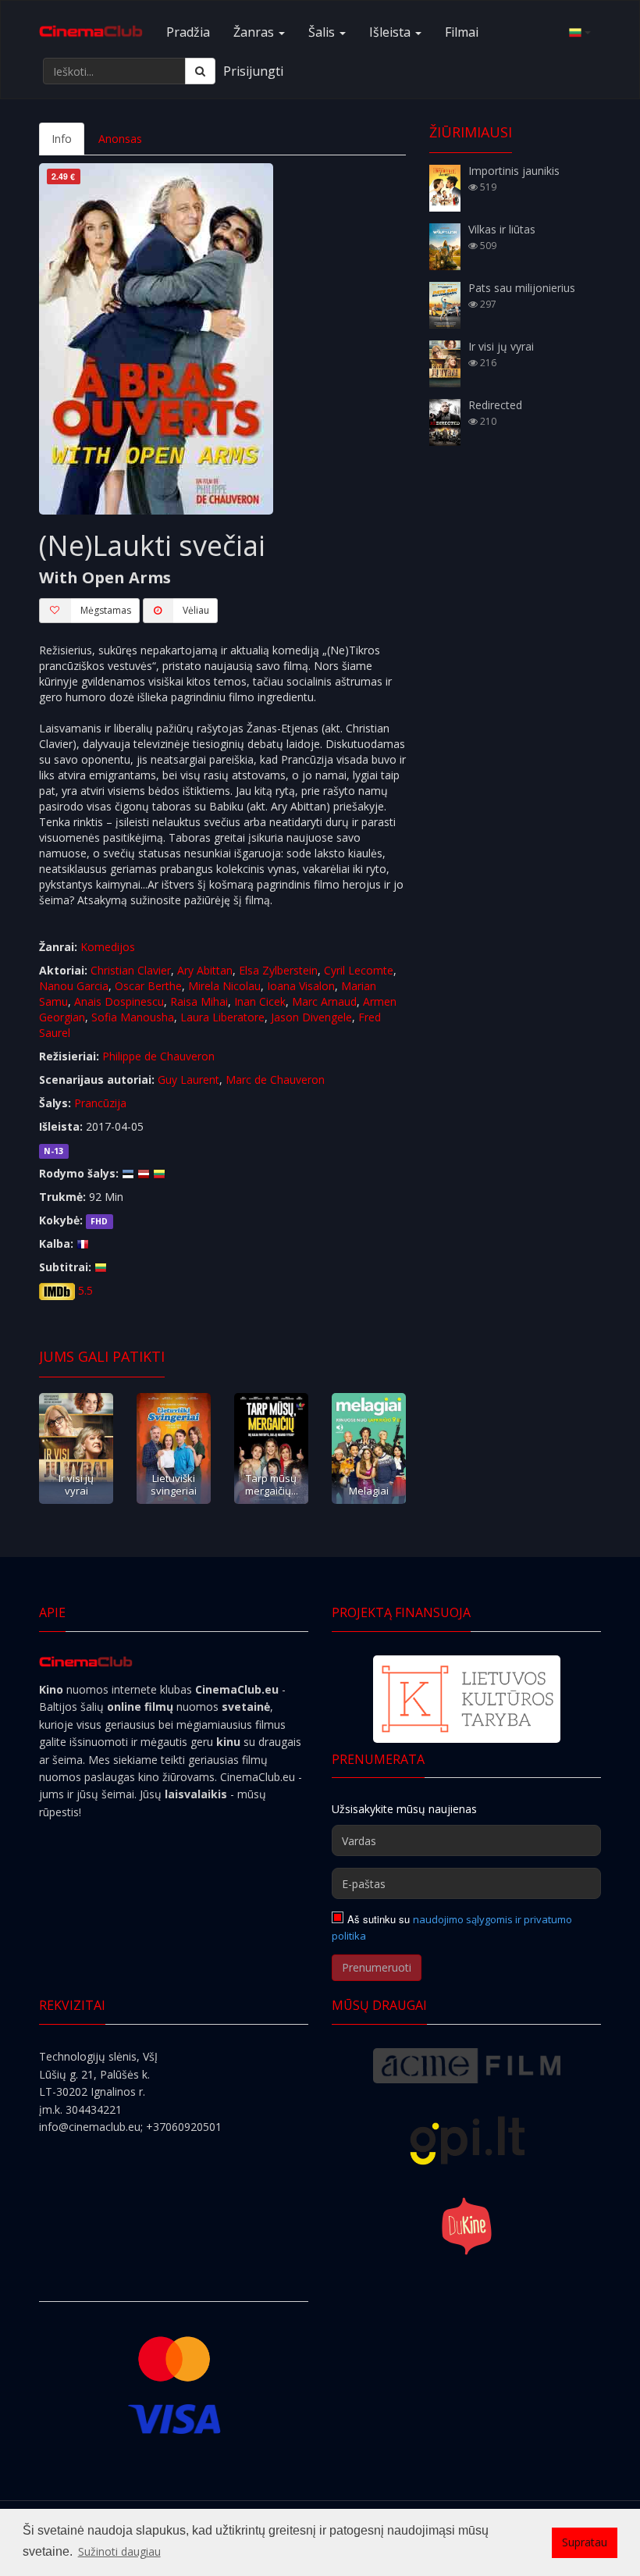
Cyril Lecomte (359, 970)
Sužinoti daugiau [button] (119, 2551)
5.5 (85, 1290)
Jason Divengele (311, 1017)
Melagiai (369, 1491)
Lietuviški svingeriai (174, 1484)
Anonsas (120, 139)
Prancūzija (100, 1103)
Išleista (391, 32)
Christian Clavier (131, 970)
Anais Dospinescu (119, 1001)
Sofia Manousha (133, 1017)
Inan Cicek (260, 1001)
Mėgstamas (106, 610)
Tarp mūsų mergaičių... (272, 1484)
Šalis (323, 32)
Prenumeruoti (377, 1967)
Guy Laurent (188, 1080)
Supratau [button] (585, 2542)
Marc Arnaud (324, 1001)
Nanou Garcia (74, 986)
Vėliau (196, 610)
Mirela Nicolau (224, 986)
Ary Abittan (205, 970)
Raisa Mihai (199, 1001)
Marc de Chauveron (275, 1080)
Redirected (495, 405)
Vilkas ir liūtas (502, 229)
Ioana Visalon (301, 986)
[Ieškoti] (200, 71)
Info (62, 139)
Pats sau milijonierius (522, 288)
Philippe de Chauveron (158, 1056)
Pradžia (188, 32)
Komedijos (108, 947)
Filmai (462, 32)
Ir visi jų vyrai (76, 1484)
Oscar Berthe (148, 986)
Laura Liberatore (222, 1017)
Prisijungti (253, 71)
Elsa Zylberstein (278, 970)
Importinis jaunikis (514, 171)
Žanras (255, 32)
